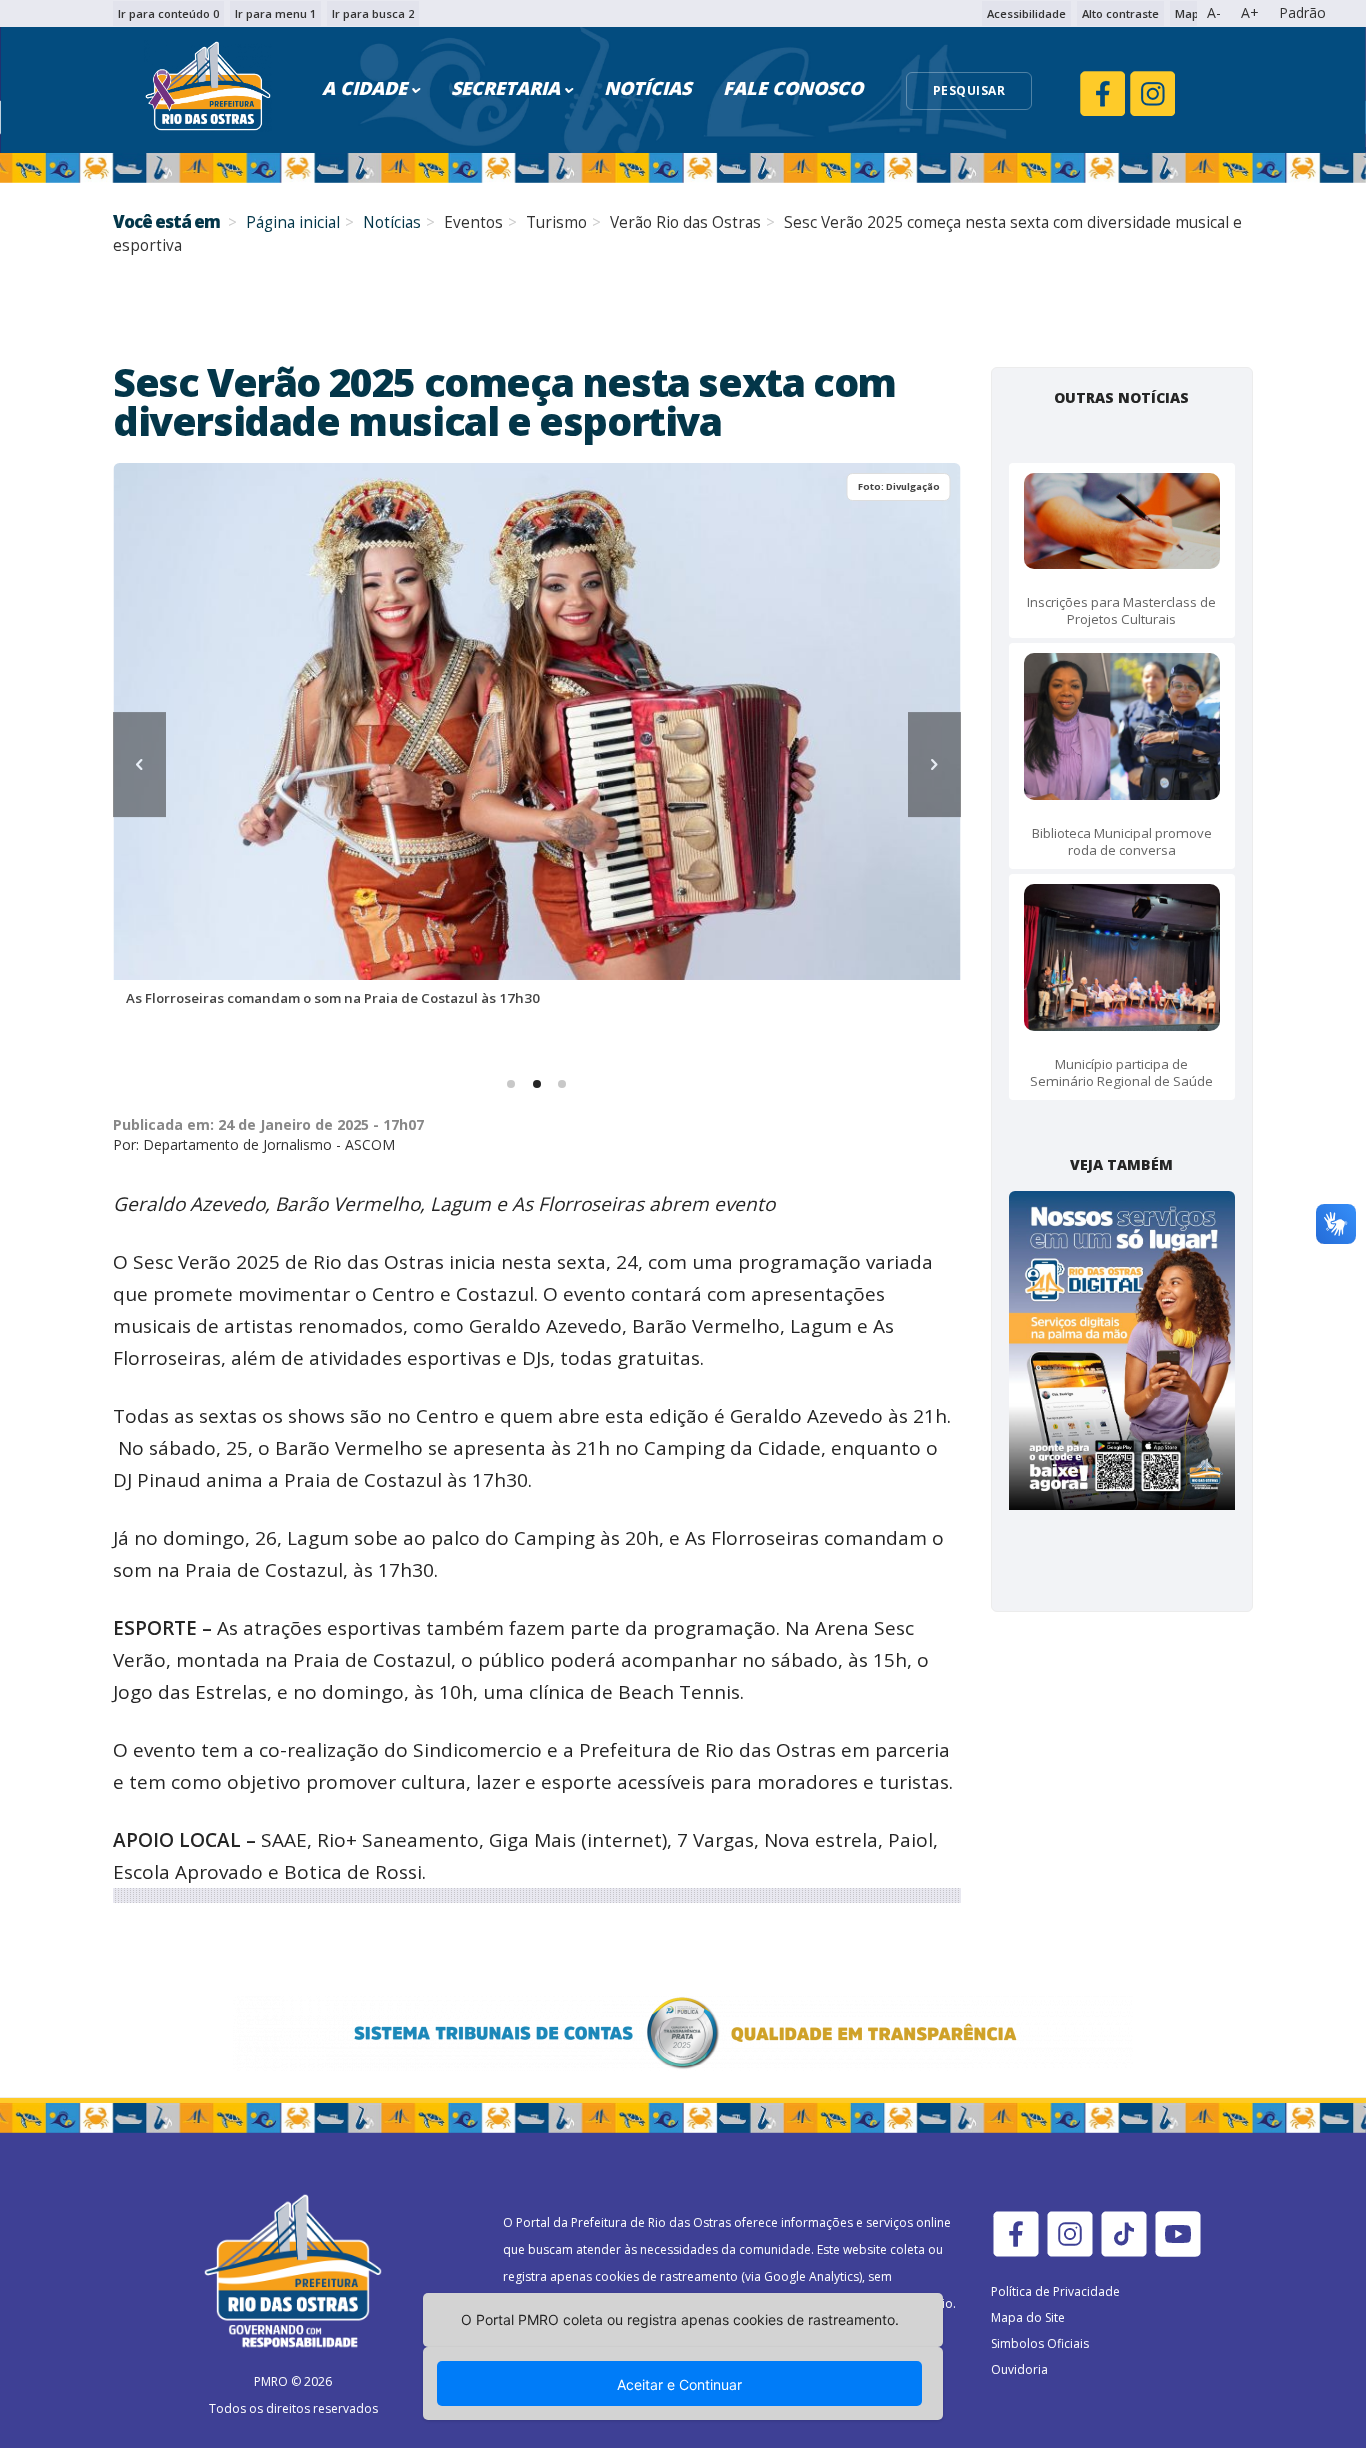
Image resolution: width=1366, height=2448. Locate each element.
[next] (934, 765)
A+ (1250, 12)
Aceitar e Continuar (679, 2384)
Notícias (392, 222)
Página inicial (293, 222)
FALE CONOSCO (793, 88)
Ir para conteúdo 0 (168, 13)
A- (1214, 12)
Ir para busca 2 (373, 13)
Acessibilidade (1026, 13)
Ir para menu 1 (275, 13)
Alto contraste (1120, 13)
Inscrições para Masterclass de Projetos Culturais (1121, 610)
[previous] (139, 765)
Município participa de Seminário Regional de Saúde (1121, 1072)
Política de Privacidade (1055, 2291)
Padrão (1302, 12)
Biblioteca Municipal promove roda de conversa (1122, 841)
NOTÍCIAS (647, 88)
